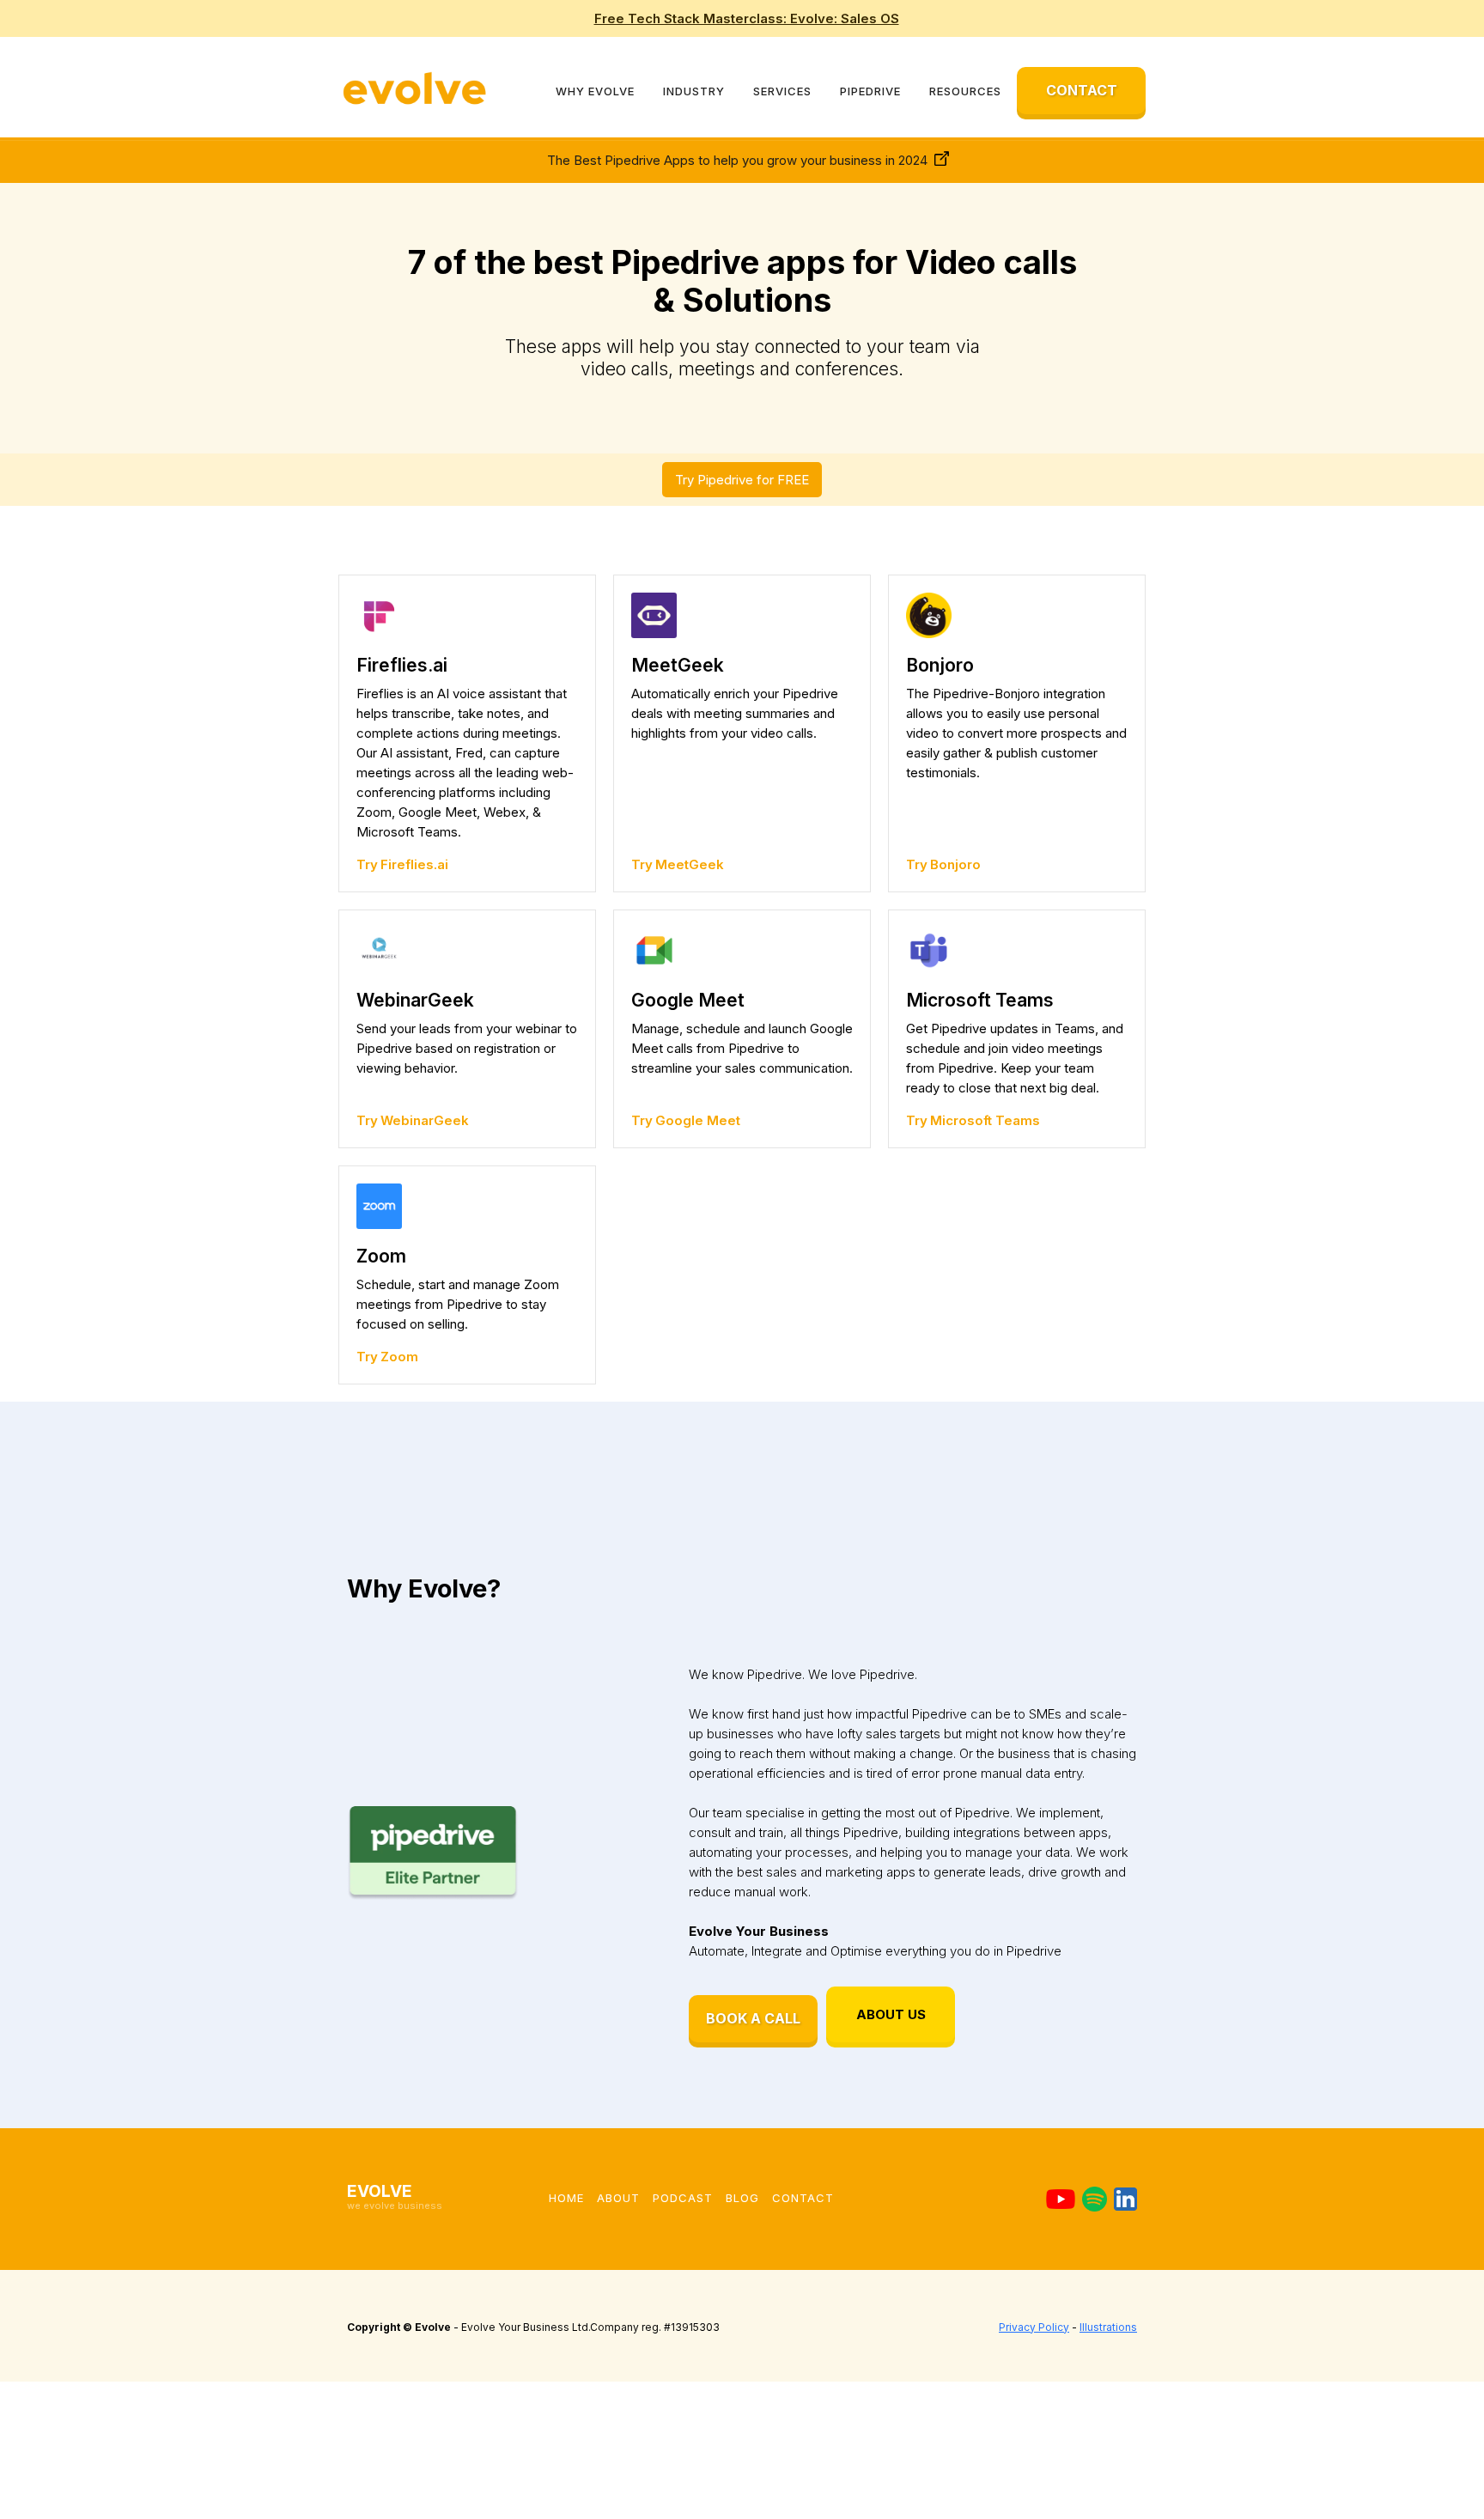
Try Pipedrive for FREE (742, 480)
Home (566, 2198)
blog (742, 2198)
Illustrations (1108, 2327)
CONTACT (1082, 90)
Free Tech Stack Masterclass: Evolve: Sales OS (747, 18)
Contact (803, 2198)
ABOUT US (891, 2014)
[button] (595, 91)
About (618, 2198)
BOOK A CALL (753, 2018)
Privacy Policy (1034, 2327)
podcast (683, 2198)
